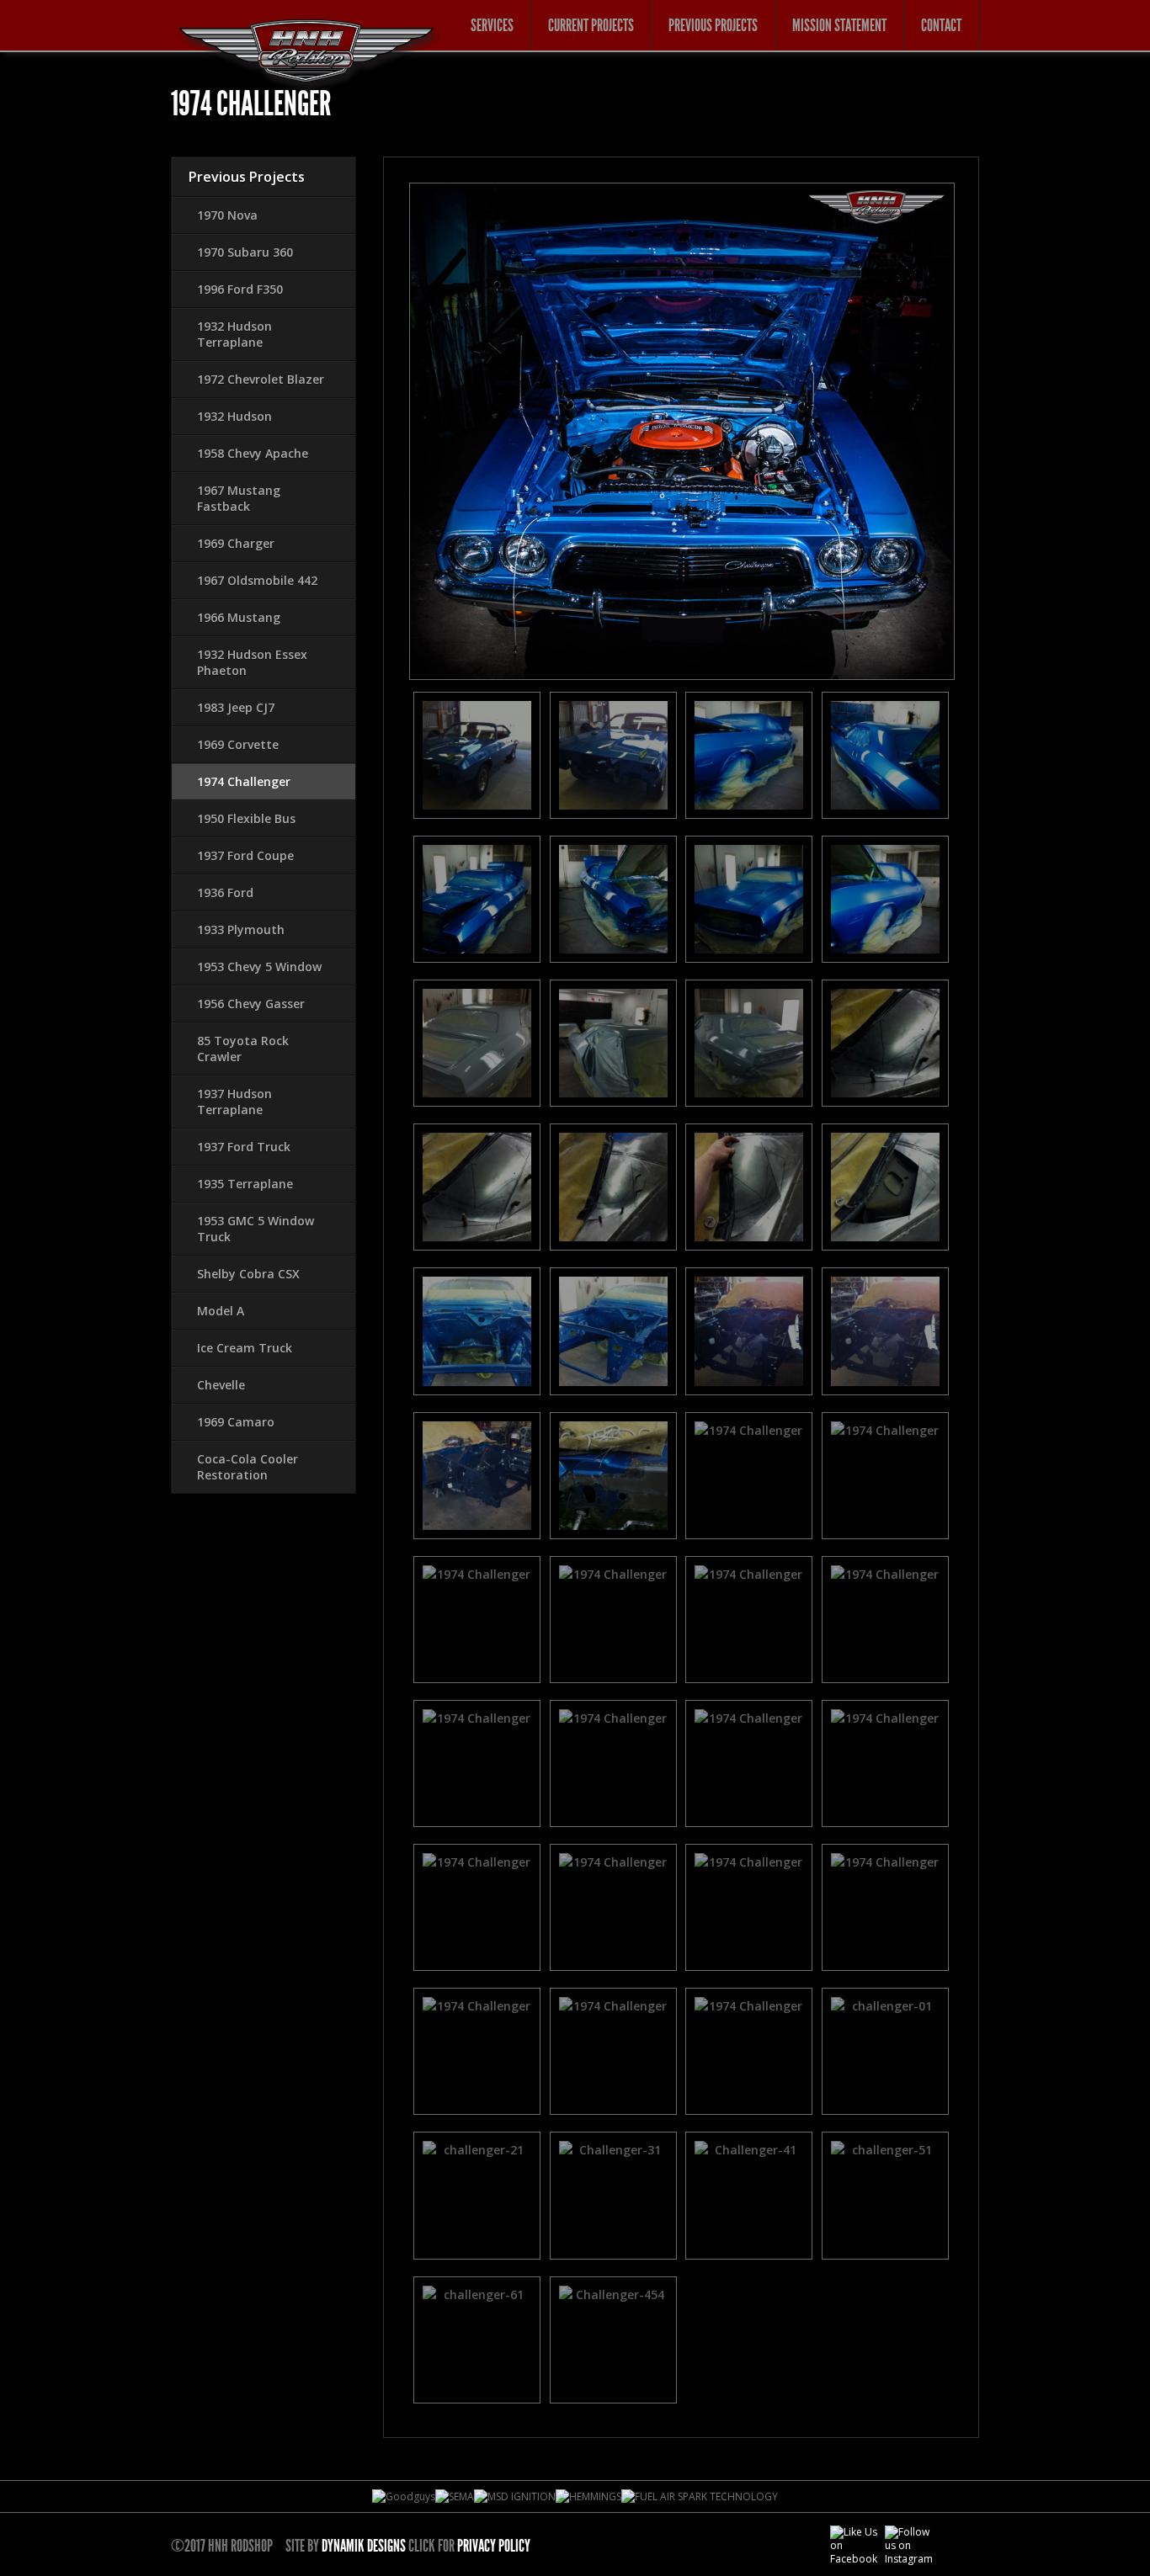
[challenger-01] (886, 2051)
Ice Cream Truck (245, 1348)
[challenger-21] (477, 2195)
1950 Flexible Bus (246, 818)
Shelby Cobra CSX (248, 1274)
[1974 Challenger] (477, 755)
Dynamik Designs (364, 2546)
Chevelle (221, 1385)
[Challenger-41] (749, 2195)
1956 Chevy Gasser (251, 1004)
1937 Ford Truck (244, 1147)
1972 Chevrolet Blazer (261, 379)
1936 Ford (225, 892)
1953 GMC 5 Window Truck (256, 1229)
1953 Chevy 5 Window (259, 967)
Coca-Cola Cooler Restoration (248, 1467)
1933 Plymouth (241, 929)
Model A (221, 1311)
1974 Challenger (244, 781)
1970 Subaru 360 (245, 252)
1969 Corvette (238, 744)
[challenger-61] (477, 2340)
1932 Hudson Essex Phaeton (252, 662)
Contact (941, 25)
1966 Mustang (239, 617)
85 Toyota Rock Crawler (243, 1049)
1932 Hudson (234, 416)
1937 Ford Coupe (245, 855)
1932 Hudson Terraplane (234, 334)
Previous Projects (713, 25)
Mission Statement (839, 25)
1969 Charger (236, 543)
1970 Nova (227, 215)
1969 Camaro (236, 1422)
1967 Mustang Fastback (239, 498)
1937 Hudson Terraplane (234, 1102)
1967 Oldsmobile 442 (257, 580)
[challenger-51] (886, 2195)
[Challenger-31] (614, 2195)
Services (492, 25)
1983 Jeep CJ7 (236, 707)
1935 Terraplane (245, 1184)
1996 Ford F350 (240, 289)
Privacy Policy (494, 2546)
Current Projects (591, 25)
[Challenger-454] (614, 2340)
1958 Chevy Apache (253, 453)
